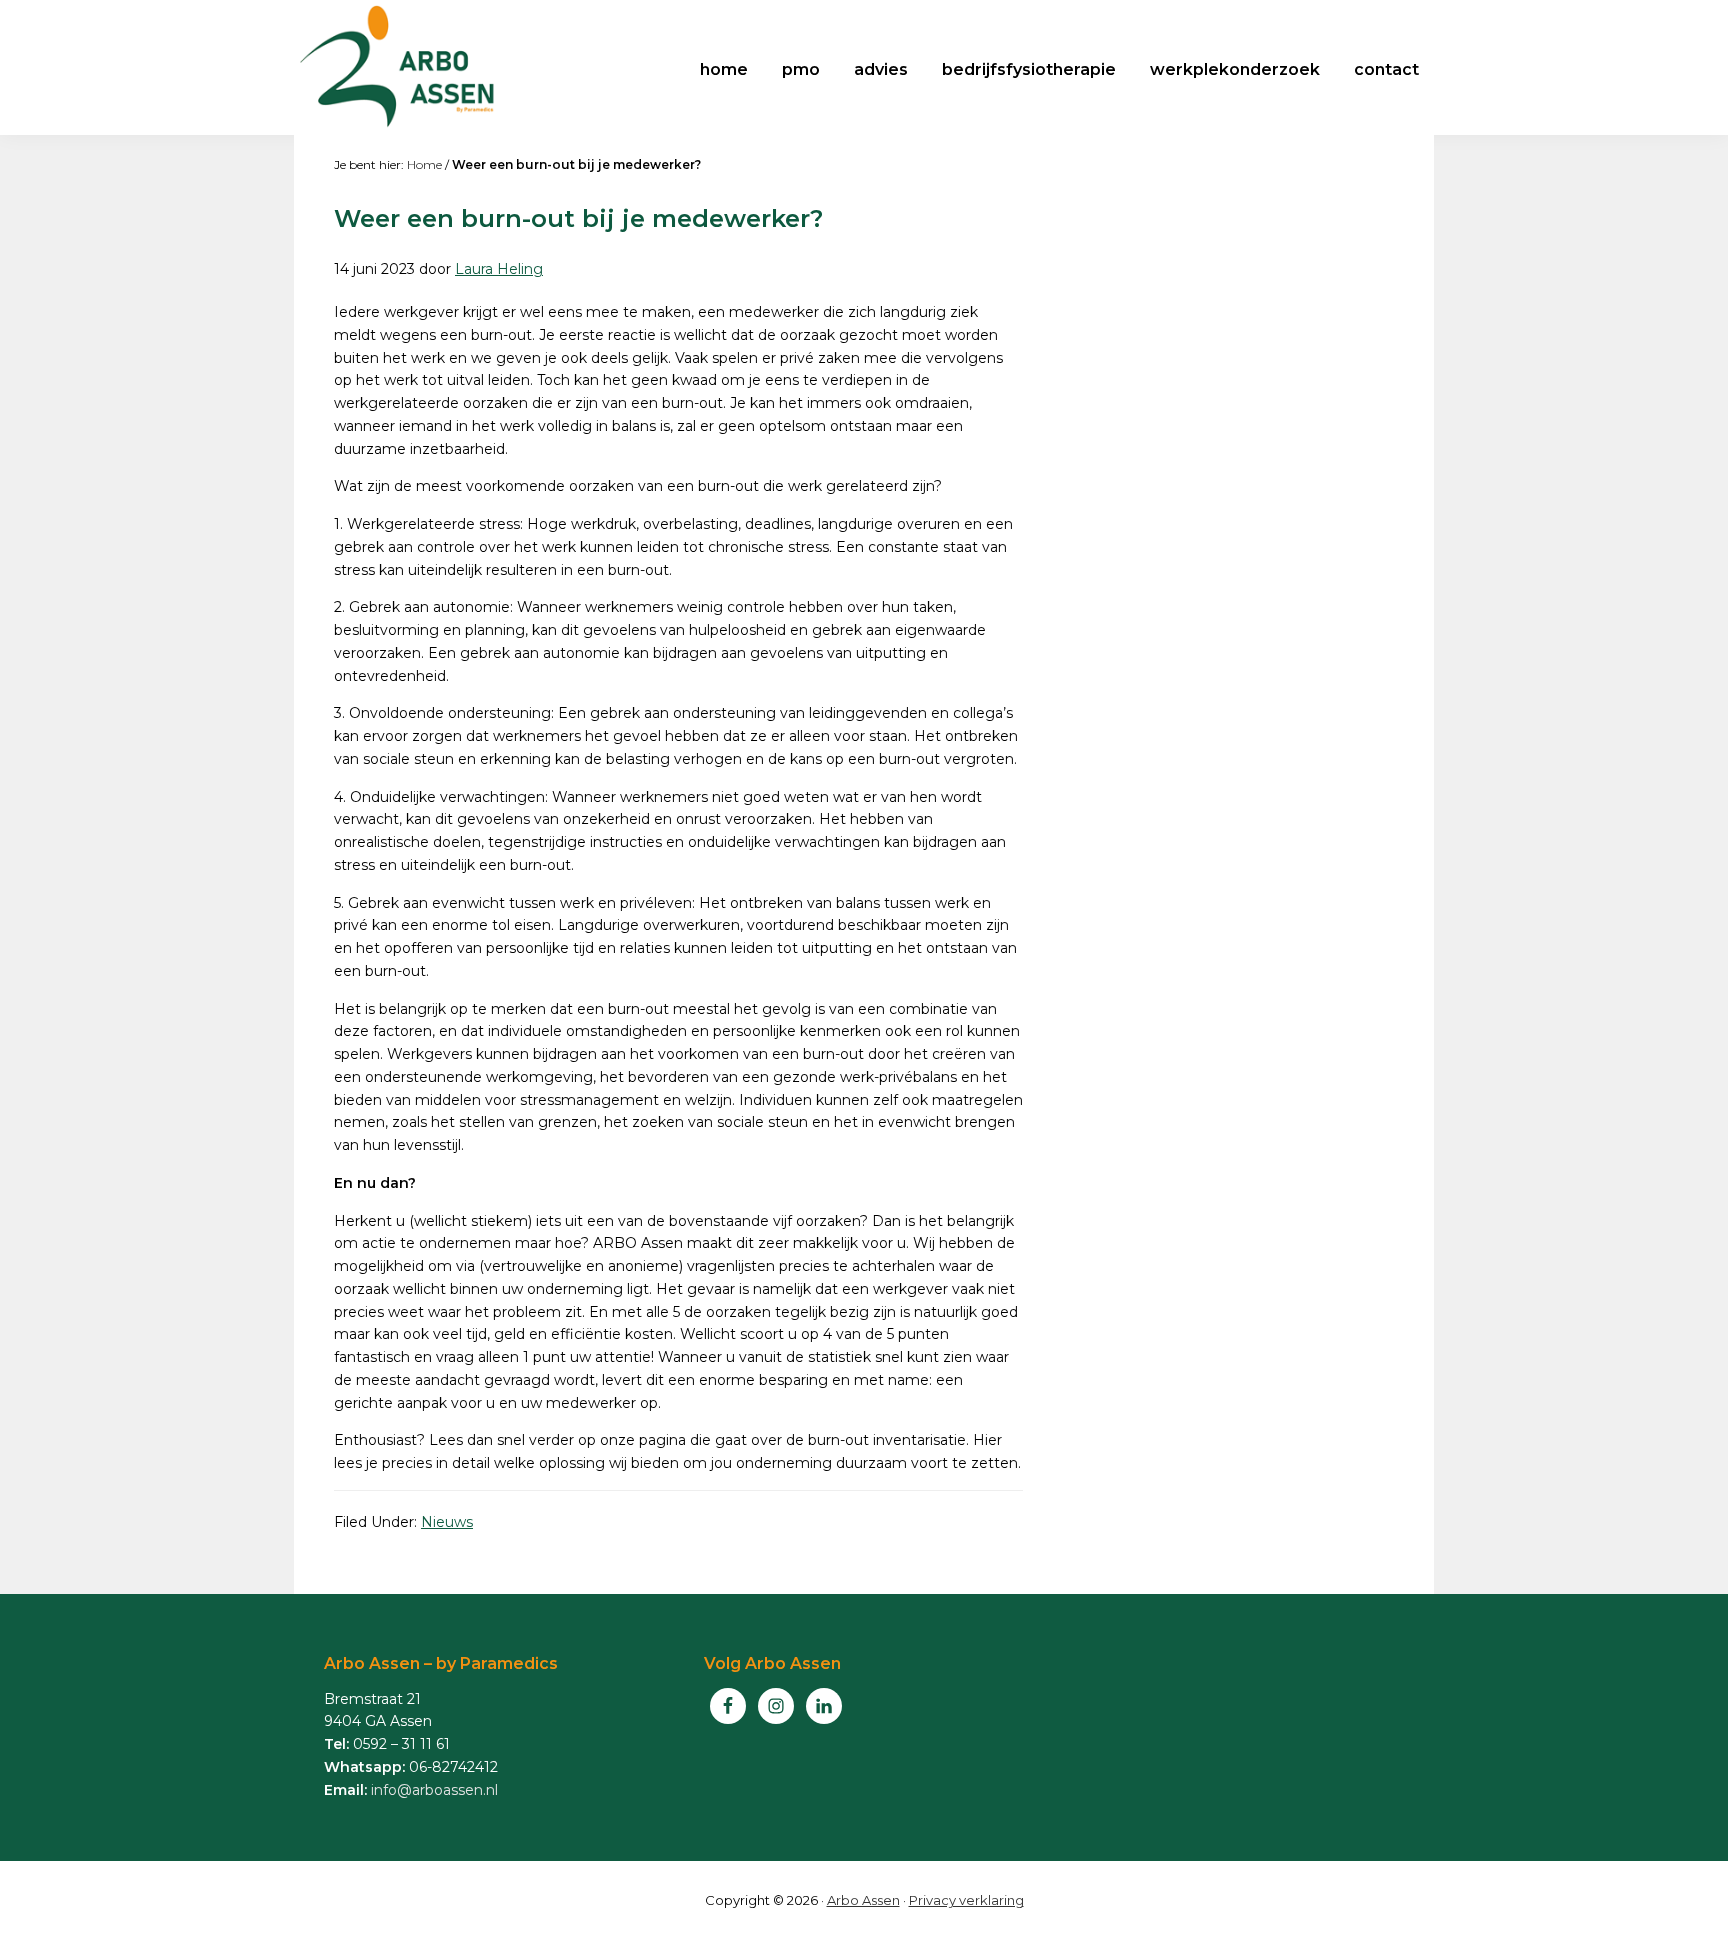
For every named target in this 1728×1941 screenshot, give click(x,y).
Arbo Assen (863, 1900)
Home (424, 164)
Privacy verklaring (966, 1900)
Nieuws (447, 1522)
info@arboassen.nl (434, 1790)
